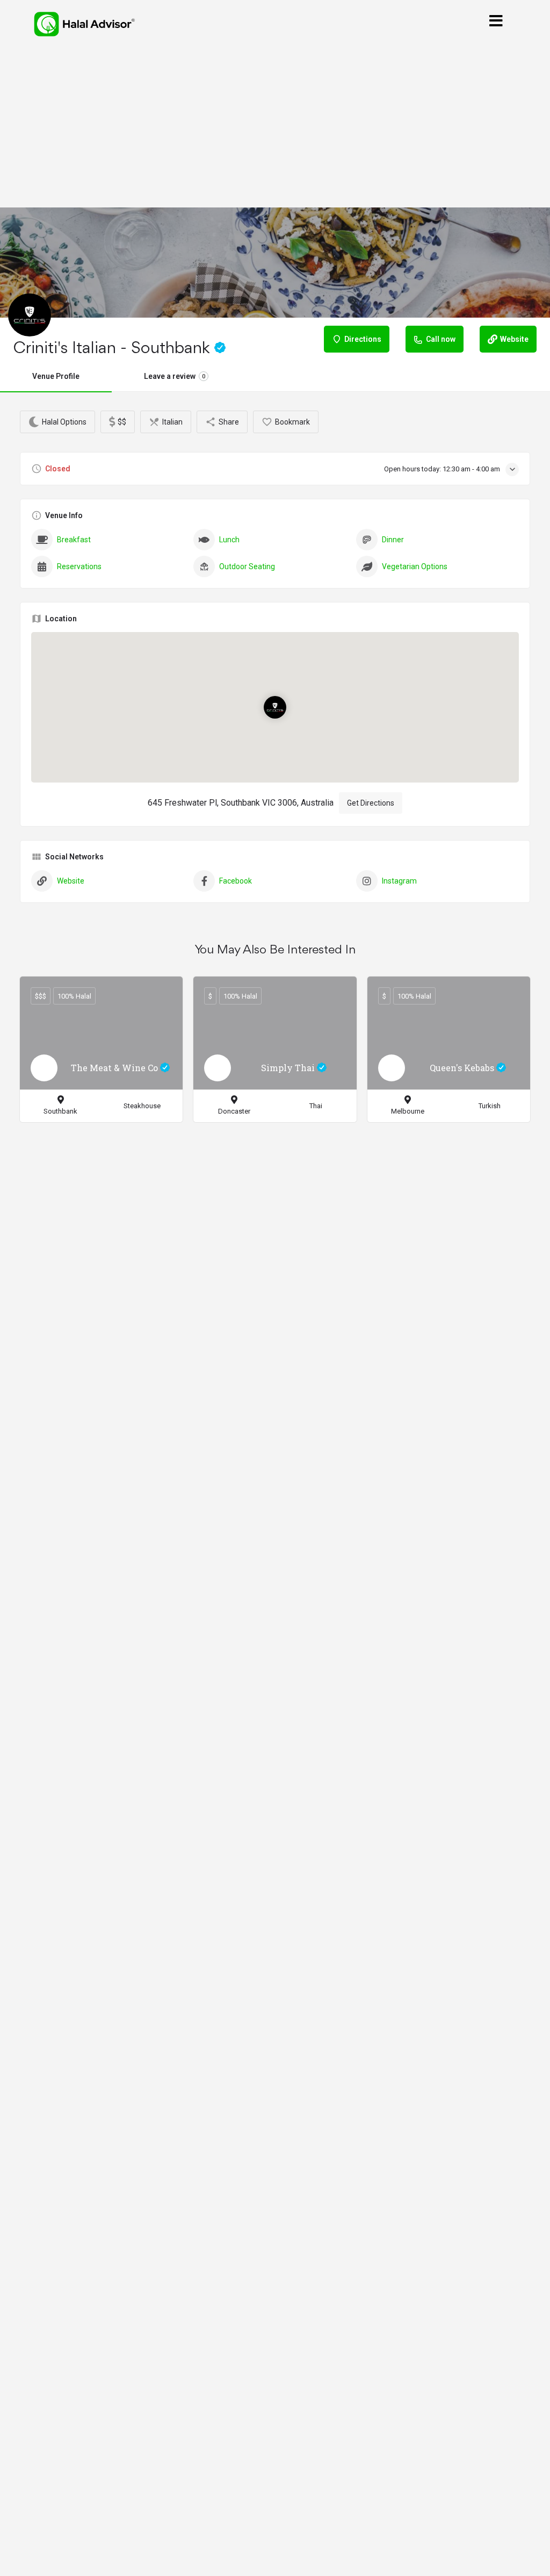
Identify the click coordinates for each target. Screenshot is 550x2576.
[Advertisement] (275, 128)
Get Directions (371, 803)
